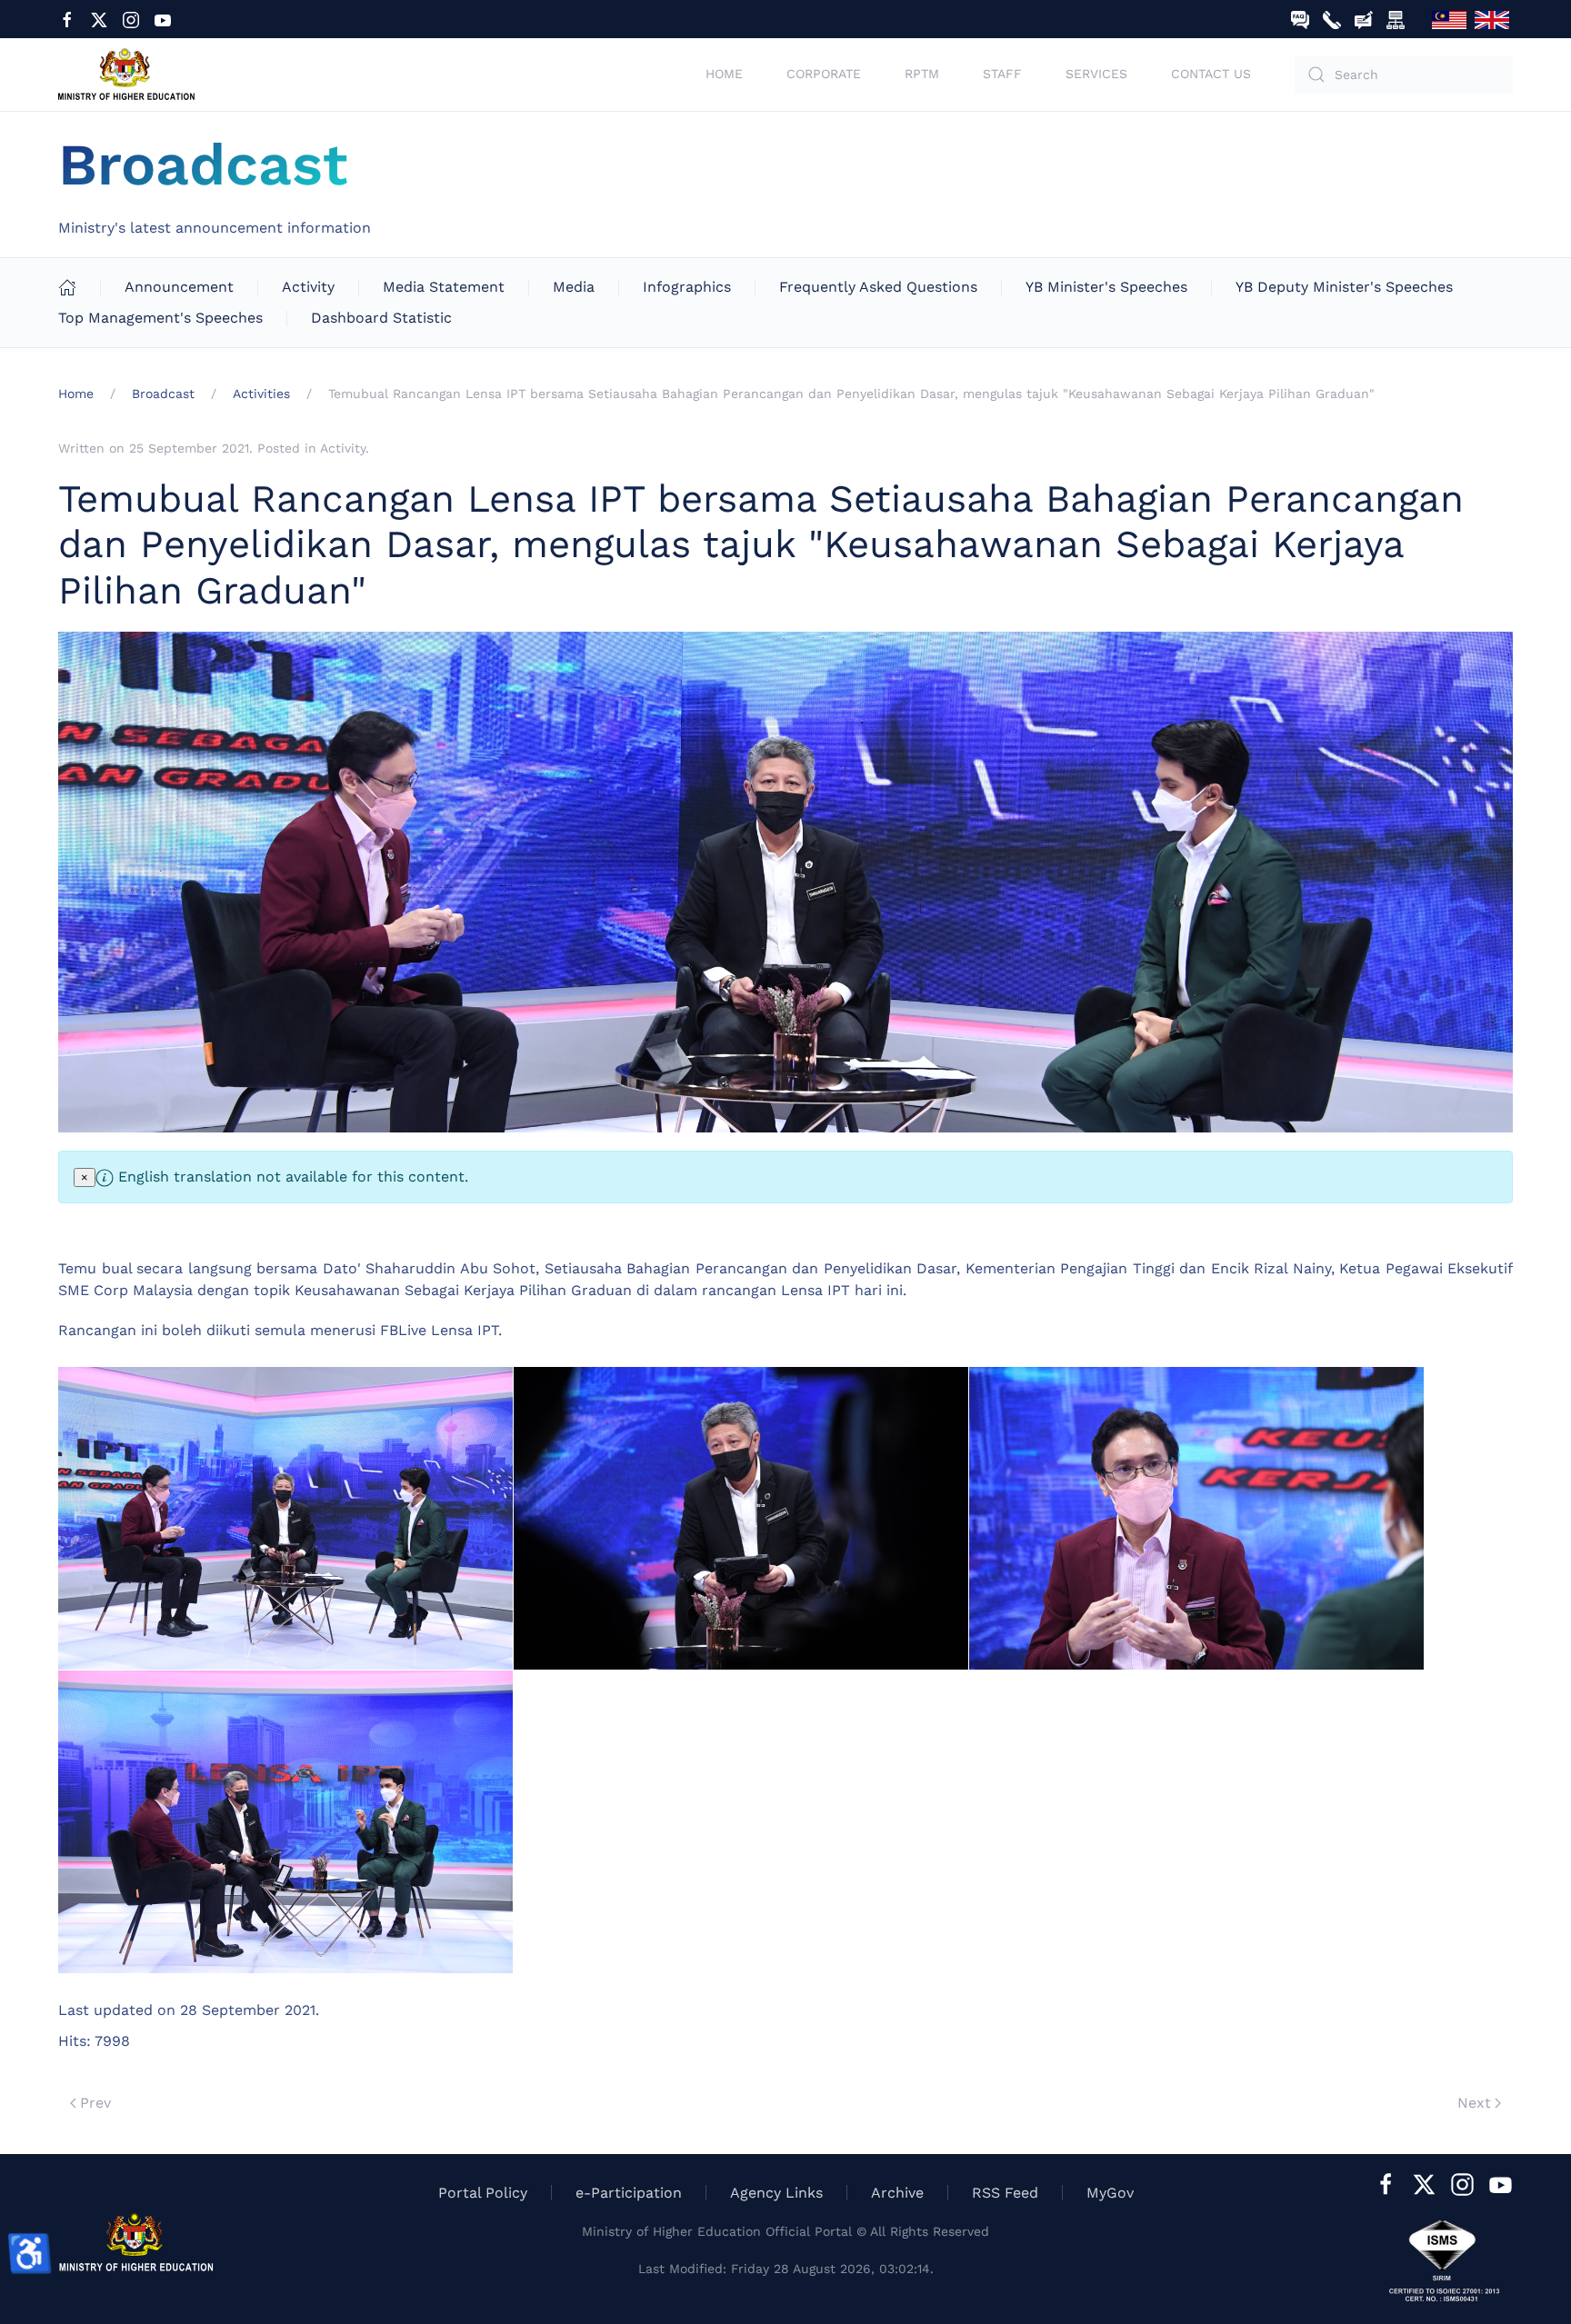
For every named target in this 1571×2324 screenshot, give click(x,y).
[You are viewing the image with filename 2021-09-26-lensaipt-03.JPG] (1196, 1518)
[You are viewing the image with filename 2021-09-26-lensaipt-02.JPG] (741, 1518)
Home (724, 74)
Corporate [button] (824, 74)
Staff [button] (1002, 74)
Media (574, 287)
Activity (308, 287)
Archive (897, 2193)
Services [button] (1096, 74)
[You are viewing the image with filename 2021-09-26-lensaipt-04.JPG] (285, 1822)
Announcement (179, 287)
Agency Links (776, 2193)
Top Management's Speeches (160, 318)
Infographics (687, 287)
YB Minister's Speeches (1106, 287)
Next (1474, 2103)
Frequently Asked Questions (878, 287)
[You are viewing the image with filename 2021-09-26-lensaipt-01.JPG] (285, 1518)
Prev (95, 2103)
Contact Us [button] (1211, 74)
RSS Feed (1005, 2193)
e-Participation (629, 2193)
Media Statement (444, 287)
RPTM (922, 74)
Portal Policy (483, 2193)
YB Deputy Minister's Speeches (1344, 287)
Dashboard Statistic (381, 318)
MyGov (1110, 2193)
